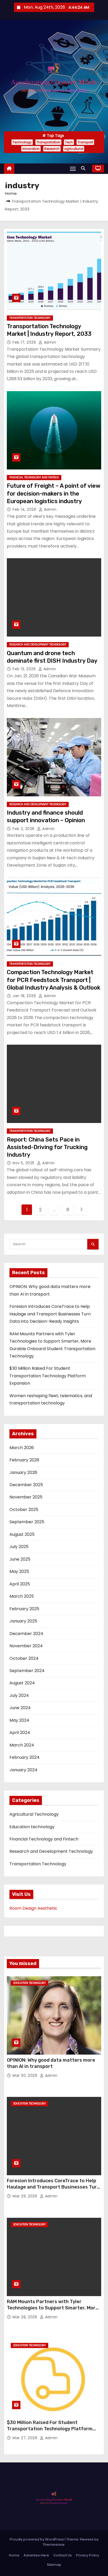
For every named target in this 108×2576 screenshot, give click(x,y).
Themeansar (54, 2545)
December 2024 (26, 1634)
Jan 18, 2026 (25, 996)
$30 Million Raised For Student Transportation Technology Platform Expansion (48, 1376)
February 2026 (24, 1460)
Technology (22, 142)
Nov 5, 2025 (24, 1163)
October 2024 (24, 1658)
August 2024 (22, 1683)
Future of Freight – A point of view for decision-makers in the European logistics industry (54, 493)
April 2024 (20, 1733)
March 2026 (22, 1448)
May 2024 (19, 1720)
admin (49, 342)
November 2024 (26, 1646)
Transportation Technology (30, 318)
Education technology (32, 1827)
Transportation (48, 142)
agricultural (74, 149)
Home (11, 193)
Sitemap (54, 2565)
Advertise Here (36, 2555)
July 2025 (19, 1547)
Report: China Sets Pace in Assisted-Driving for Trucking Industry (47, 1147)
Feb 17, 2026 (25, 342)
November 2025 (26, 1497)
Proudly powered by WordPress (37, 2539)
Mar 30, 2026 (26, 2075)
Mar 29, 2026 (26, 2196)
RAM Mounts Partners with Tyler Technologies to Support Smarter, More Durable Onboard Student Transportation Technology (53, 2311)
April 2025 (20, 1584)
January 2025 (23, 1621)
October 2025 (24, 1510)
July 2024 (19, 1695)
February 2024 (25, 1757)
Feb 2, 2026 (24, 829)
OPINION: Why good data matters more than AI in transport (51, 2063)
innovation (31, 149)
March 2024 (22, 1745)
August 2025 (22, 1534)
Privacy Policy (88, 2555)
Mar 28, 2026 (26, 2317)
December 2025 (26, 1485)
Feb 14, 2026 (25, 509)
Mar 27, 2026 (26, 2438)
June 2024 (20, 1708)
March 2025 (22, 1596)
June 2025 (20, 1559)
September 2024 (27, 1671)
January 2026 (23, 1472)
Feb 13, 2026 (25, 669)
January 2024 (23, 1770)
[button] (84, 168)
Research (52, 149)
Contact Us (63, 2555)
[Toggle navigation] (73, 169)
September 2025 (27, 1522)
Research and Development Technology (38, 645)
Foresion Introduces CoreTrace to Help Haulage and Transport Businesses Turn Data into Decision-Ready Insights (50, 1314)
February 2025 (24, 1609)
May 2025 (19, 1571)
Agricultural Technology (34, 1814)
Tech (69, 142)
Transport (85, 142)
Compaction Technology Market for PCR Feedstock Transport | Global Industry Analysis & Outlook (54, 980)
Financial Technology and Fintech (34, 477)
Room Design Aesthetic (33, 1908)
